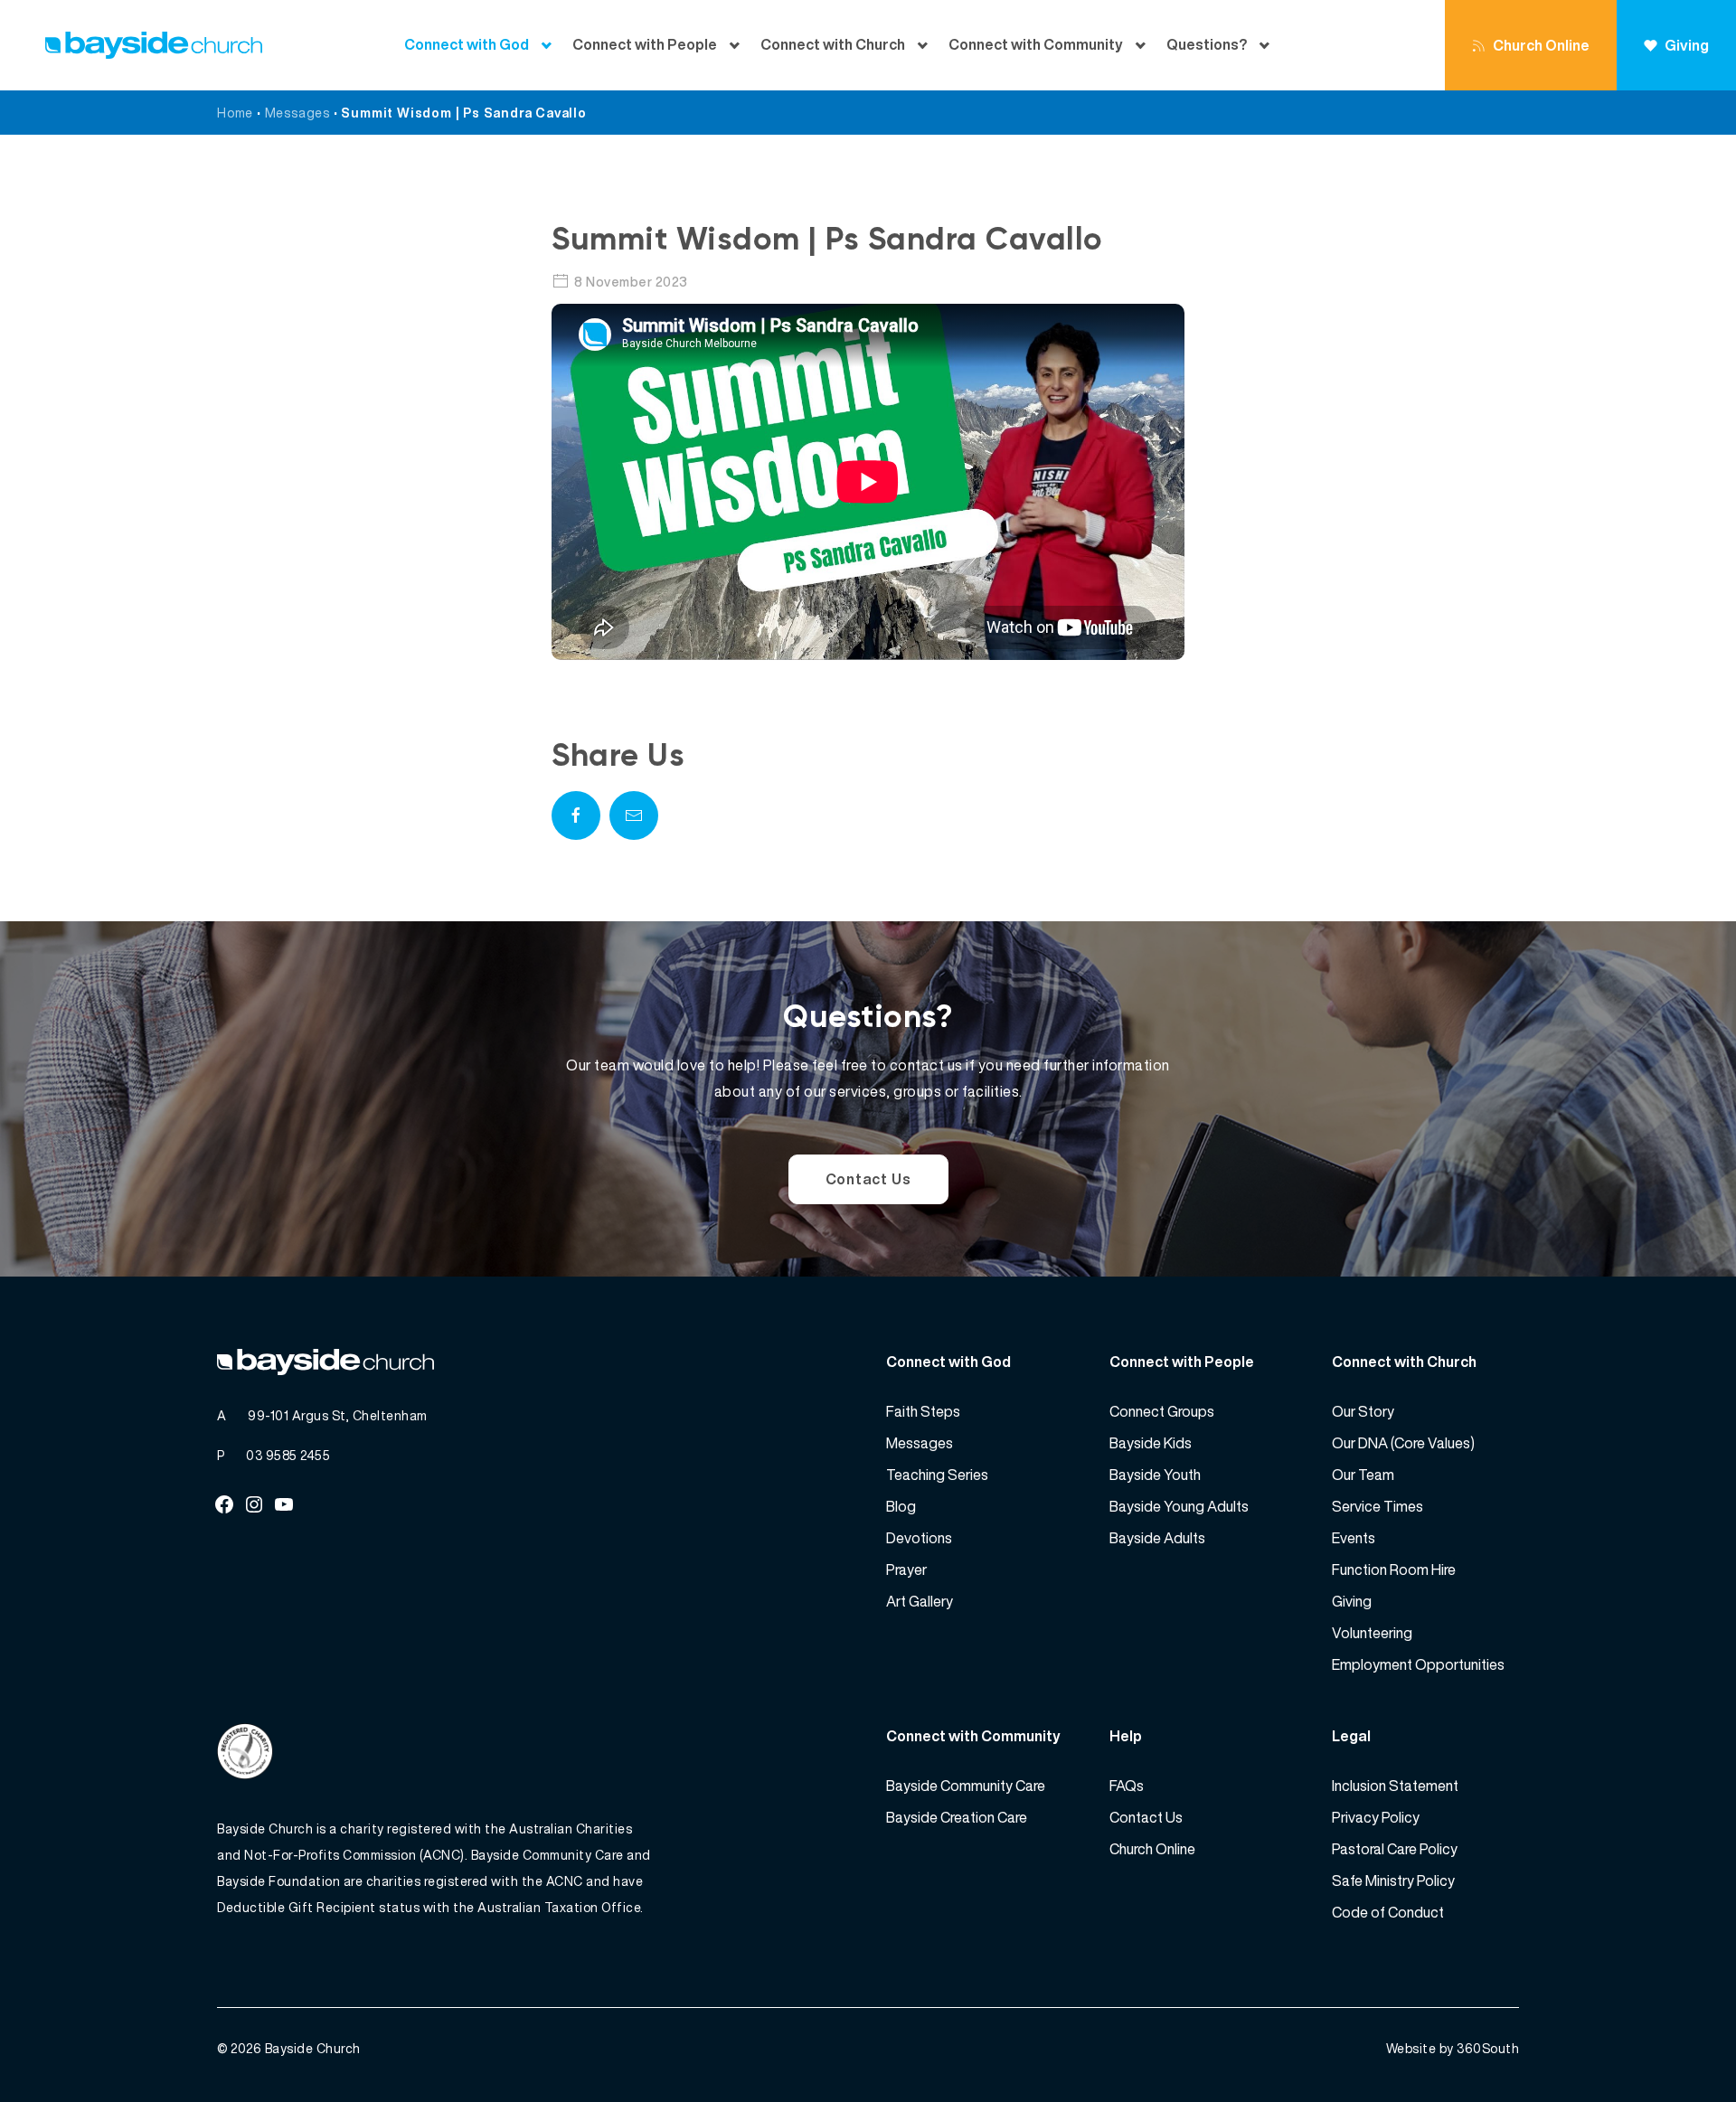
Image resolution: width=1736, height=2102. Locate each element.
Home (235, 113)
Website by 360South (1453, 2048)
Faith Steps (923, 1411)
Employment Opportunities (1418, 1664)
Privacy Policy (1376, 1817)
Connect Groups (1162, 1411)
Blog (901, 1506)
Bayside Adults (1157, 1538)
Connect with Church (833, 45)
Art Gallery (920, 1601)
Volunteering (1372, 1633)
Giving (1687, 45)
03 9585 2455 (288, 1455)
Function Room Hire (1394, 1569)
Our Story (1363, 1411)
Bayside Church (313, 2048)
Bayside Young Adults (1179, 1506)
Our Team (1363, 1475)
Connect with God (467, 45)
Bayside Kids (1151, 1443)
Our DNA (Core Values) (1403, 1443)
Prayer (906, 1569)
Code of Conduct (1388, 1912)
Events (1354, 1538)
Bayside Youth (1155, 1475)
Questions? (1207, 45)
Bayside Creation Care (957, 1817)
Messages (297, 113)
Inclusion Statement (1395, 1786)
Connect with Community (1036, 45)
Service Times (1377, 1506)
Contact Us (868, 1179)
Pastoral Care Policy (1395, 1849)
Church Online (1541, 45)
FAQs (1127, 1786)
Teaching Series (937, 1475)
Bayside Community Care (966, 1786)
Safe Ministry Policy (1393, 1880)
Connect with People (645, 45)
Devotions (919, 1538)
